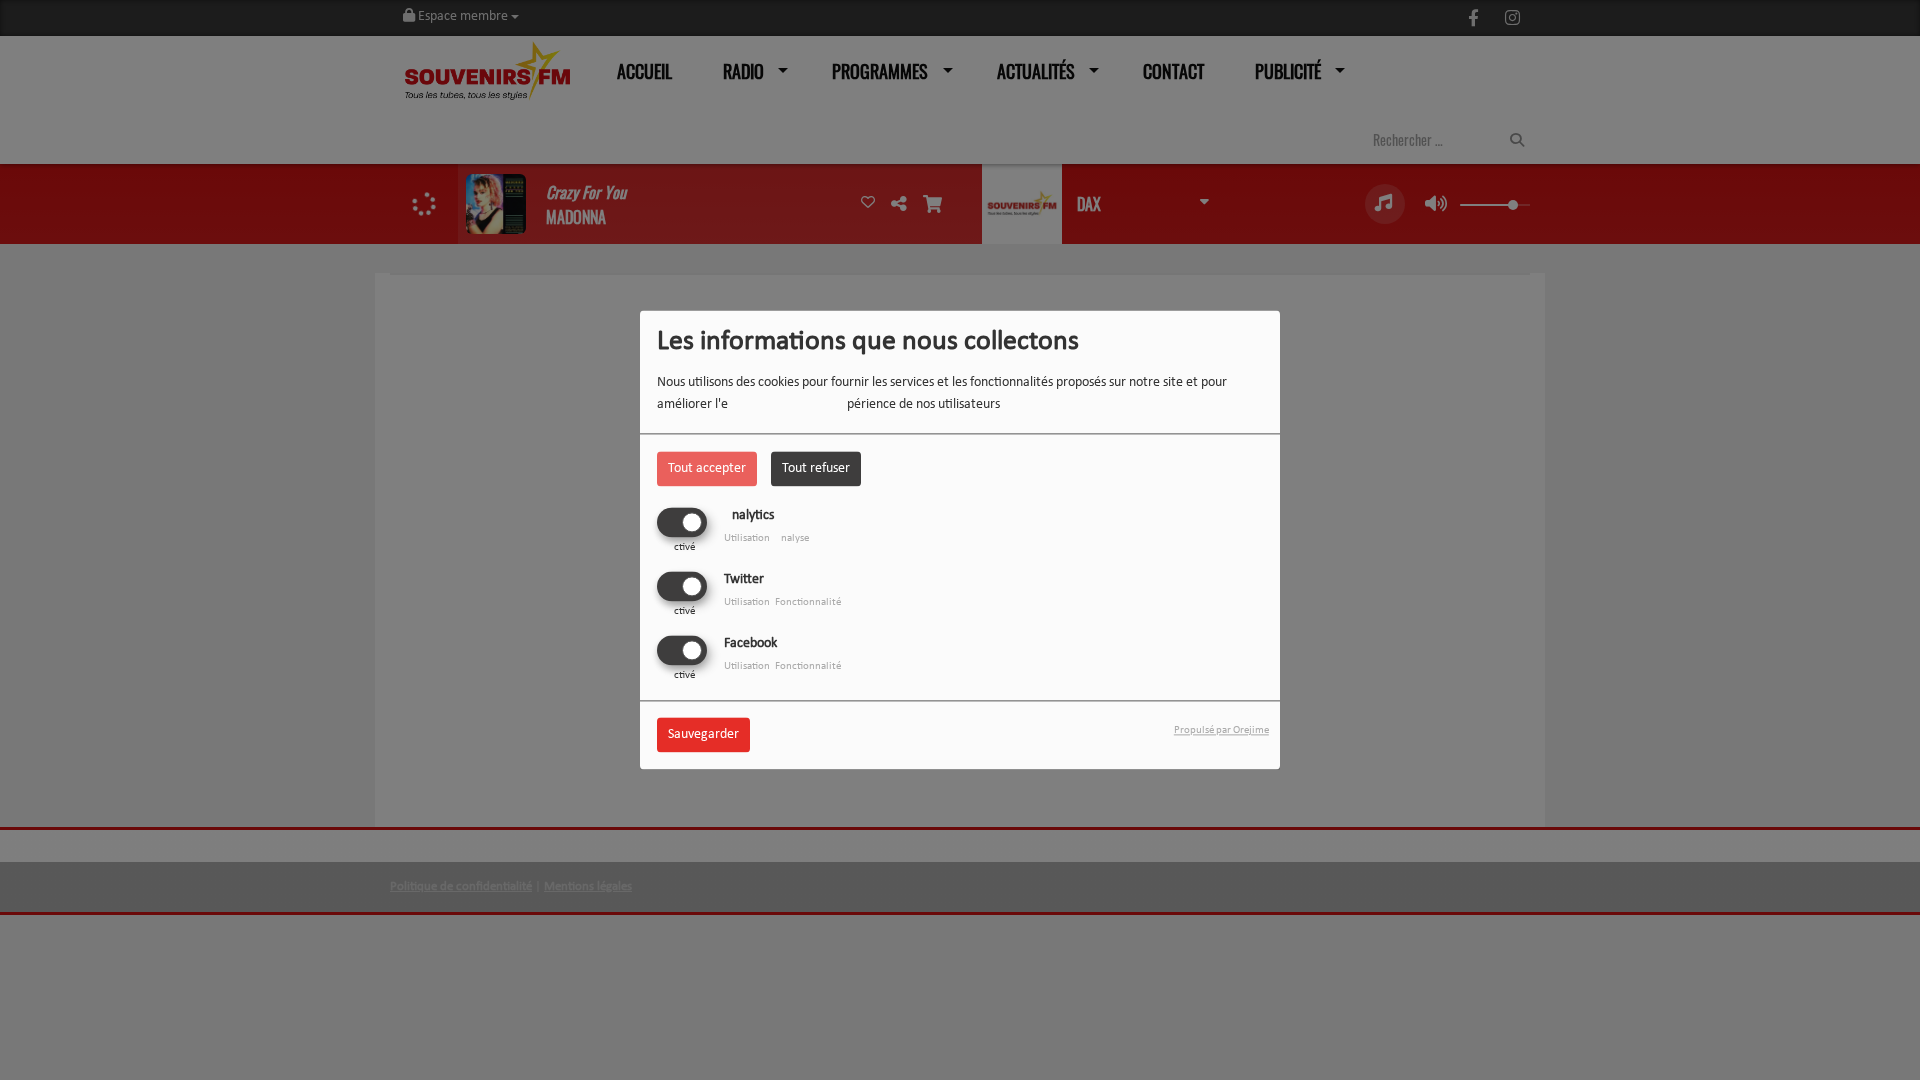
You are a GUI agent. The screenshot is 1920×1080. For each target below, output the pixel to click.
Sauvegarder (703, 735)
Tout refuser (816, 468)
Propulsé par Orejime (1221, 731)
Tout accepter (707, 468)
